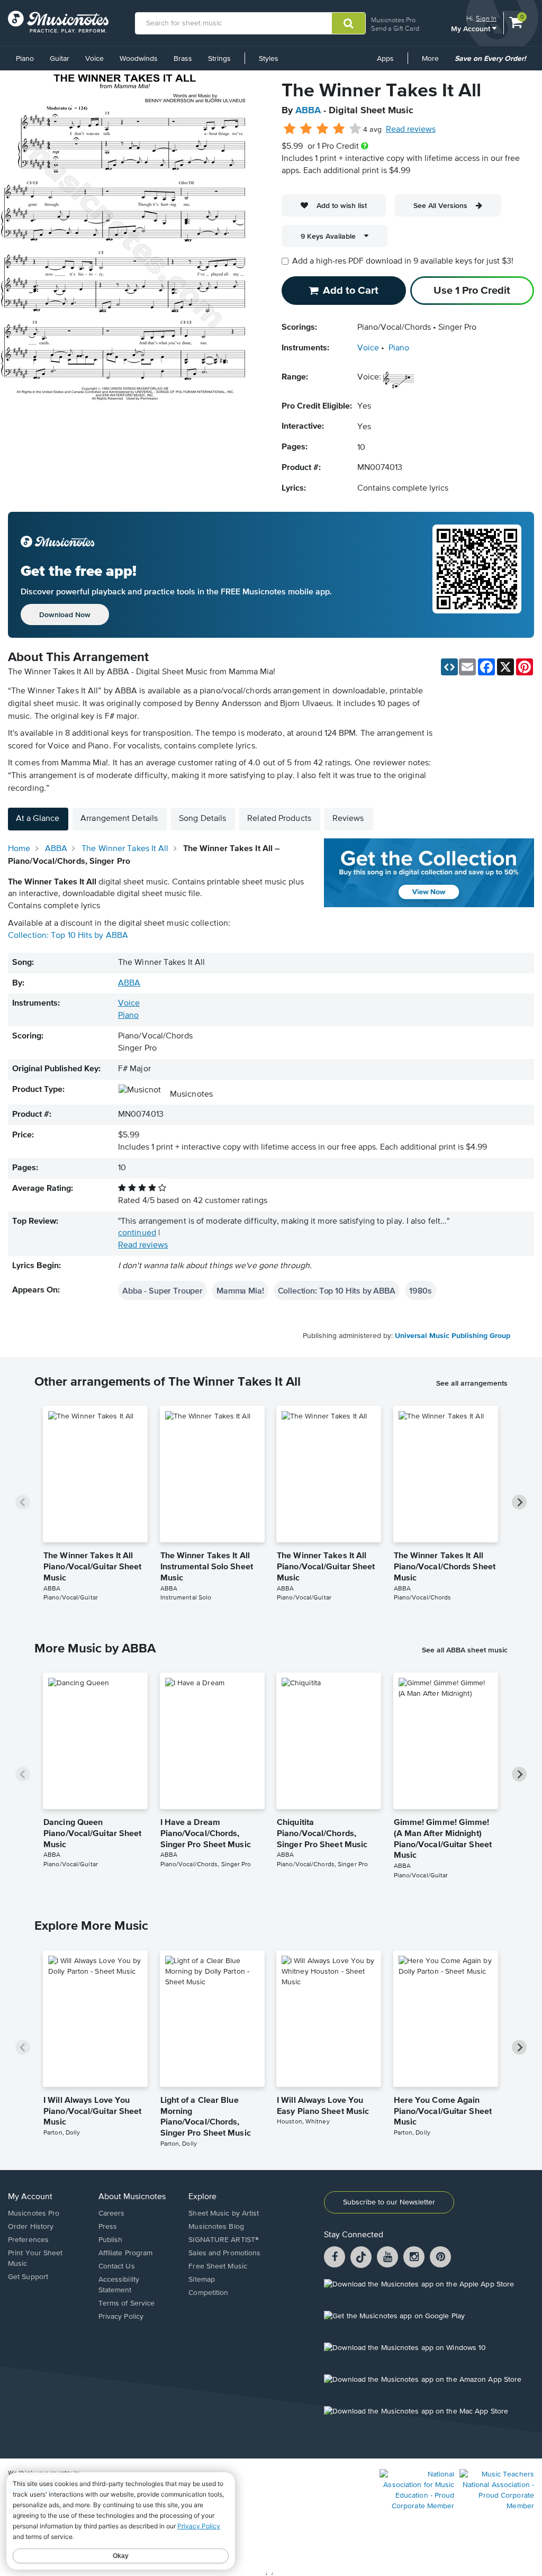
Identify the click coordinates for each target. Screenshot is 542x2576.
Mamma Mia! (240, 1290)
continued (137, 1233)
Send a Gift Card (395, 28)
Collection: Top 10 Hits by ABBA (68, 936)
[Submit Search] (349, 23)
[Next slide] (519, 1502)
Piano (25, 59)
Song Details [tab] (202, 819)
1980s (421, 1290)
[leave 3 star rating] (323, 129)
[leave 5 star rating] (355, 129)
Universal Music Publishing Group (453, 1336)
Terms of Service (127, 2303)
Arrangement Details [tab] (119, 819)
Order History (31, 2227)
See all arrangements (472, 1383)
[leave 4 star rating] (339, 129)
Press (108, 2227)
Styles (269, 59)
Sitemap (202, 2280)
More (434, 62)
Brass (183, 59)
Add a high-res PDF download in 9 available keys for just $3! (403, 261)
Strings (219, 59)
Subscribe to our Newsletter (389, 2202)
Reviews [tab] (348, 819)
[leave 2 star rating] (306, 129)
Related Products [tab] (279, 819)
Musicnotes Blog (216, 2227)
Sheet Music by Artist (224, 2213)
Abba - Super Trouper (162, 1290)
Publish (111, 2240)
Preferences (28, 2240)
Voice (94, 59)
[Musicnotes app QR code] (477, 575)
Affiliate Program (126, 2253)
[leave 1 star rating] (290, 129)
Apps (385, 59)
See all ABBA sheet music (465, 1650)
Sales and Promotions (224, 2253)
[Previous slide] (23, 1502)
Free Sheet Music (218, 2266)
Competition (208, 2293)
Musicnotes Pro (393, 20)
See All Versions (440, 205)
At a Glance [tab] (38, 819)
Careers (112, 2213)
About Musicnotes (132, 2197)
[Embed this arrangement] (449, 667)
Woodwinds (139, 59)
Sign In (486, 18)
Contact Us (117, 2266)
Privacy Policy (121, 2317)
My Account (472, 28)
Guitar (60, 59)
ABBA (308, 111)
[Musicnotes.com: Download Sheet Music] (58, 22)
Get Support (28, 2277)
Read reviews (411, 130)
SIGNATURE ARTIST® (224, 2240)
